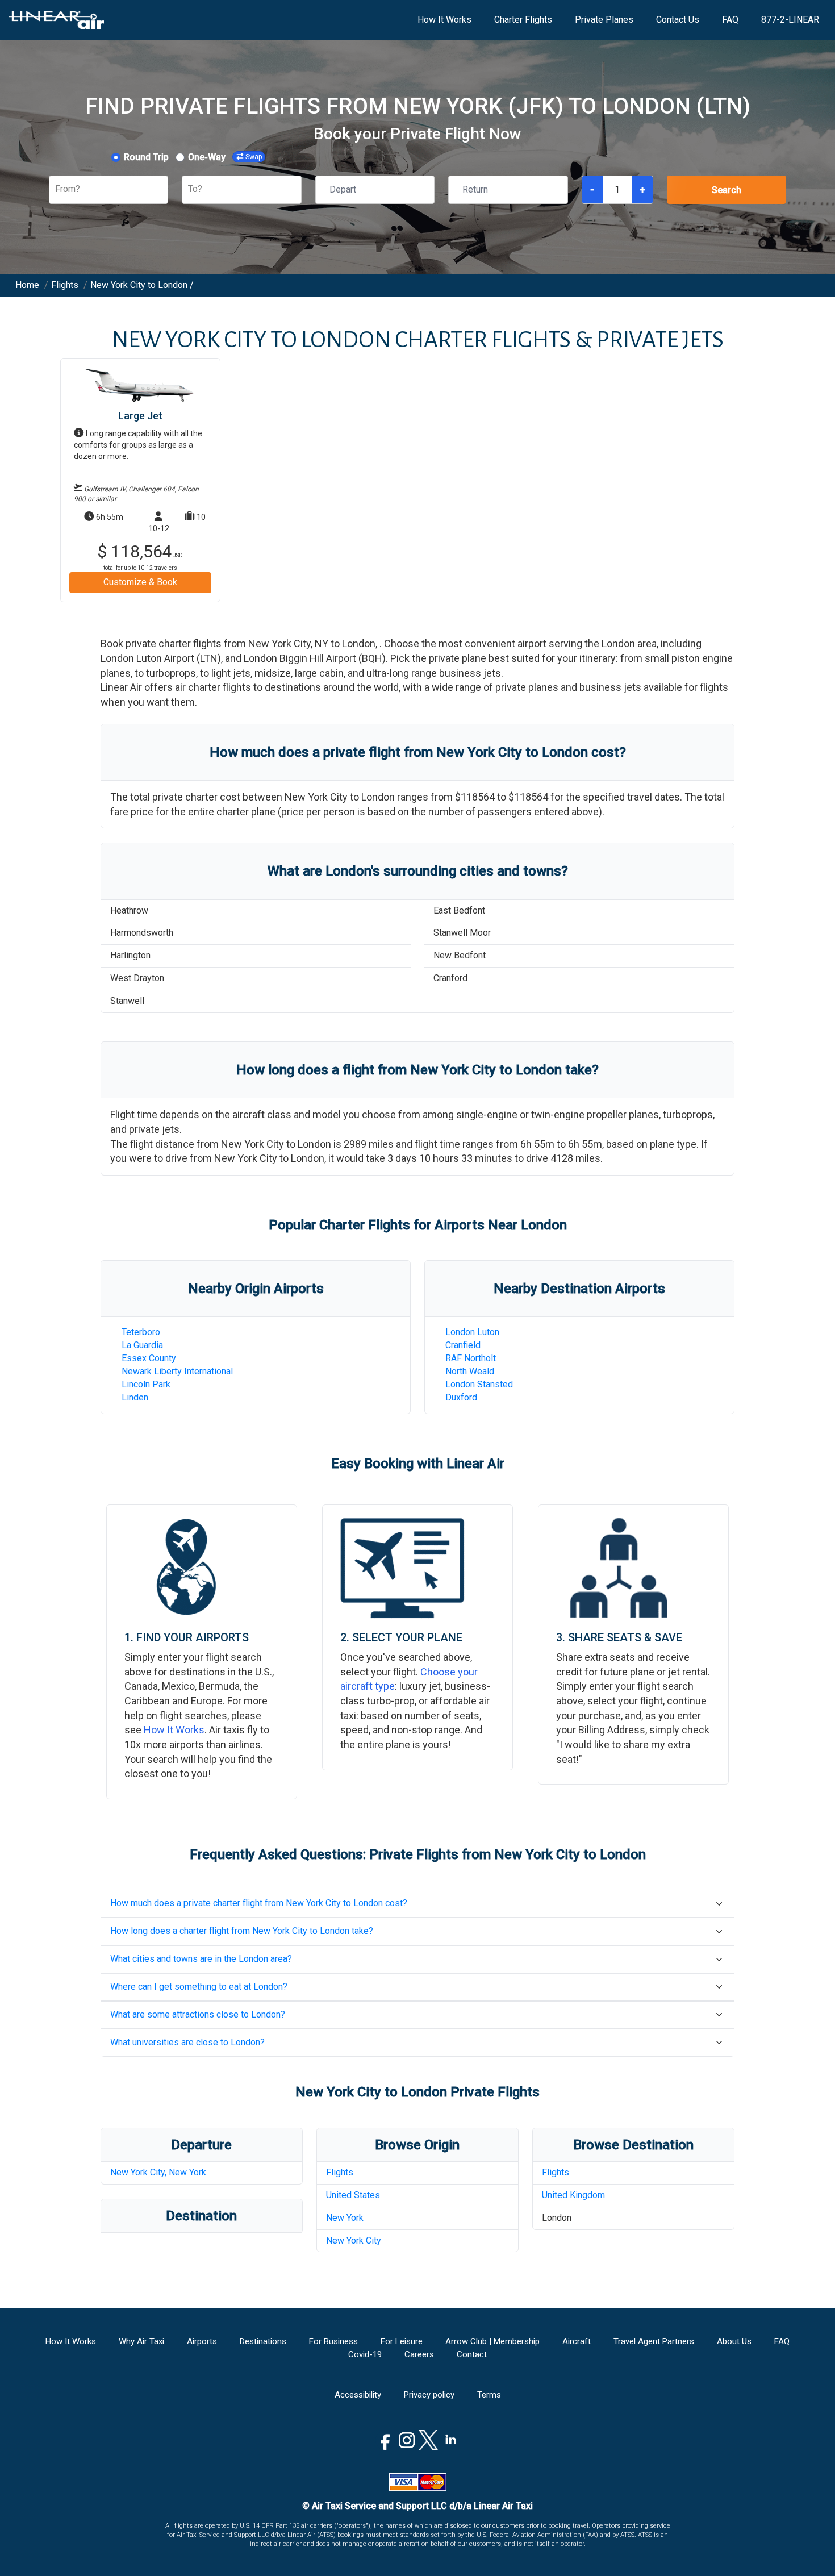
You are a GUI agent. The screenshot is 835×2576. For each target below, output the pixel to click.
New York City (354, 2241)
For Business (333, 2341)
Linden (135, 1397)
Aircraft (577, 2341)
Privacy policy (429, 2395)
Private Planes (604, 20)
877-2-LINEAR (790, 20)
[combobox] (56, 189)
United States (353, 2195)
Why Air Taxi (141, 2341)
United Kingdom (573, 2195)
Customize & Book (140, 582)
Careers (419, 2354)
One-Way (207, 157)
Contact (472, 2354)
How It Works (444, 20)
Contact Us (678, 20)
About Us (734, 2341)
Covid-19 (365, 2354)
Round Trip (146, 157)
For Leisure (402, 2341)
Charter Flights (523, 20)
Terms (489, 2395)
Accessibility (358, 2395)
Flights (340, 2172)
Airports (202, 2341)
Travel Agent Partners (654, 2341)
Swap (254, 157)
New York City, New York (158, 2172)
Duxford (461, 1397)
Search (727, 190)
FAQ (730, 20)
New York (345, 2218)
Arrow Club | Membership (492, 2341)
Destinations (263, 2341)
